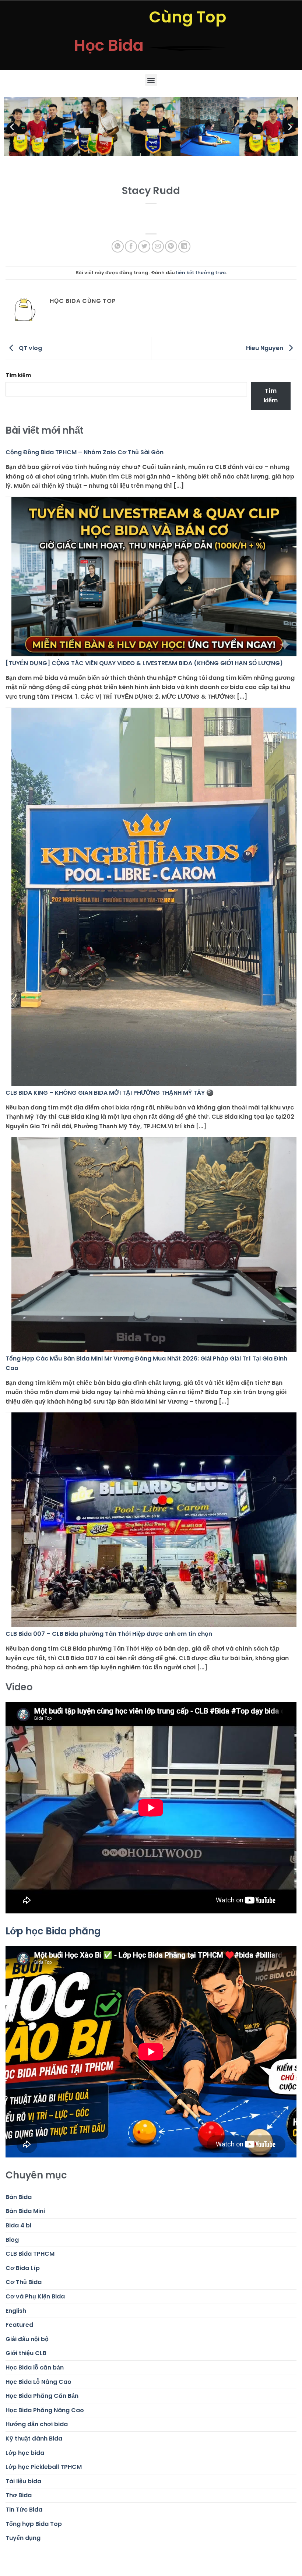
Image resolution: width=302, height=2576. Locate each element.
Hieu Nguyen (265, 348)
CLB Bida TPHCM (30, 2254)
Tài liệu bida (23, 2481)
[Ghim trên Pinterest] (171, 246)
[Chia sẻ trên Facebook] (131, 246)
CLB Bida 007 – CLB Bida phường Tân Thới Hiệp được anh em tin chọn (109, 1634)
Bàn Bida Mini (25, 2211)
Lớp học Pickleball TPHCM (44, 2467)
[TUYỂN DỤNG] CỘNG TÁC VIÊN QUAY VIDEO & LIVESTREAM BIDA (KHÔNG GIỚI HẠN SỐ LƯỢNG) (144, 663)
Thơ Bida (19, 2495)
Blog (12, 2240)
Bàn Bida (19, 2197)
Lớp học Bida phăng (53, 1931)
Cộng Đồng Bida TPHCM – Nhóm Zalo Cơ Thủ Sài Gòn (85, 452)
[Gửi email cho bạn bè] (158, 246)
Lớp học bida (25, 2453)
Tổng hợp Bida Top (34, 2524)
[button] (151, 80)
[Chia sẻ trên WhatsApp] (118, 246)
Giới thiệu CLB (26, 2353)
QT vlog (30, 348)
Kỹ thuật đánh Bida (34, 2439)
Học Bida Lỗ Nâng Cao (38, 2382)
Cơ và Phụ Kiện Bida (35, 2296)
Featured (19, 2325)
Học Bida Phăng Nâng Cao (45, 2410)
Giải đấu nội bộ (27, 2339)
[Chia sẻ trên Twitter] (144, 246)
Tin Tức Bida (24, 2510)
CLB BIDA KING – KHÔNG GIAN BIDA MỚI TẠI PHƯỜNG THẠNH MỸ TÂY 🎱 (110, 1093)
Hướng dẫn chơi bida (37, 2424)
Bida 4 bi (18, 2225)
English (16, 2311)
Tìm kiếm (18, 375)
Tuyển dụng (23, 2538)
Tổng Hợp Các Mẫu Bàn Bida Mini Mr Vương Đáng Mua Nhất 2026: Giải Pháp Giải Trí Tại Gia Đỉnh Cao (146, 1363)
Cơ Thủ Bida (24, 2282)
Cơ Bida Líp (23, 2268)
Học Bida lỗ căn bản (35, 2367)
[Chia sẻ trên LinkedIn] (184, 246)
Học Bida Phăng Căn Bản (42, 2396)
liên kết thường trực (201, 273)
